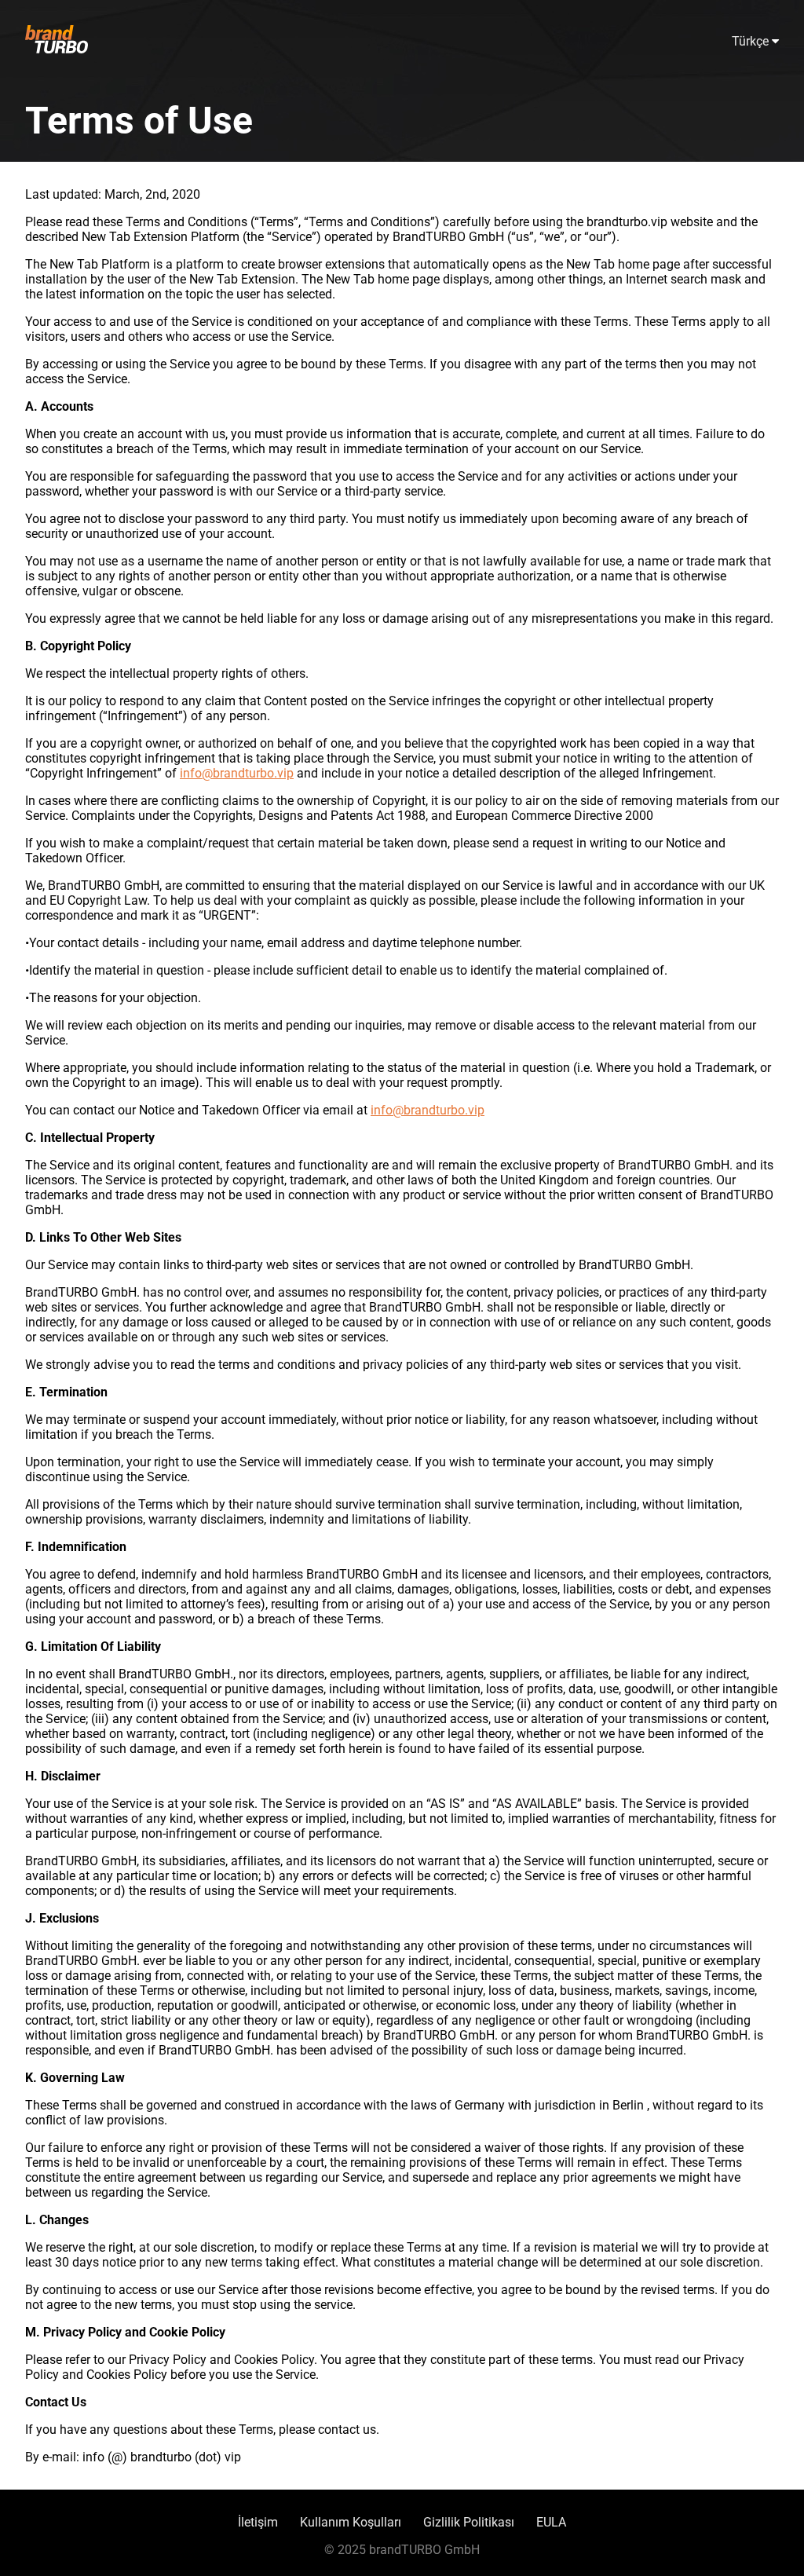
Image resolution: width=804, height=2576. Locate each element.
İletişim (258, 2522)
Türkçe (752, 41)
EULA (551, 2522)
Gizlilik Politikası (469, 2522)
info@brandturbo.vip (237, 773)
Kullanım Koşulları (351, 2522)
